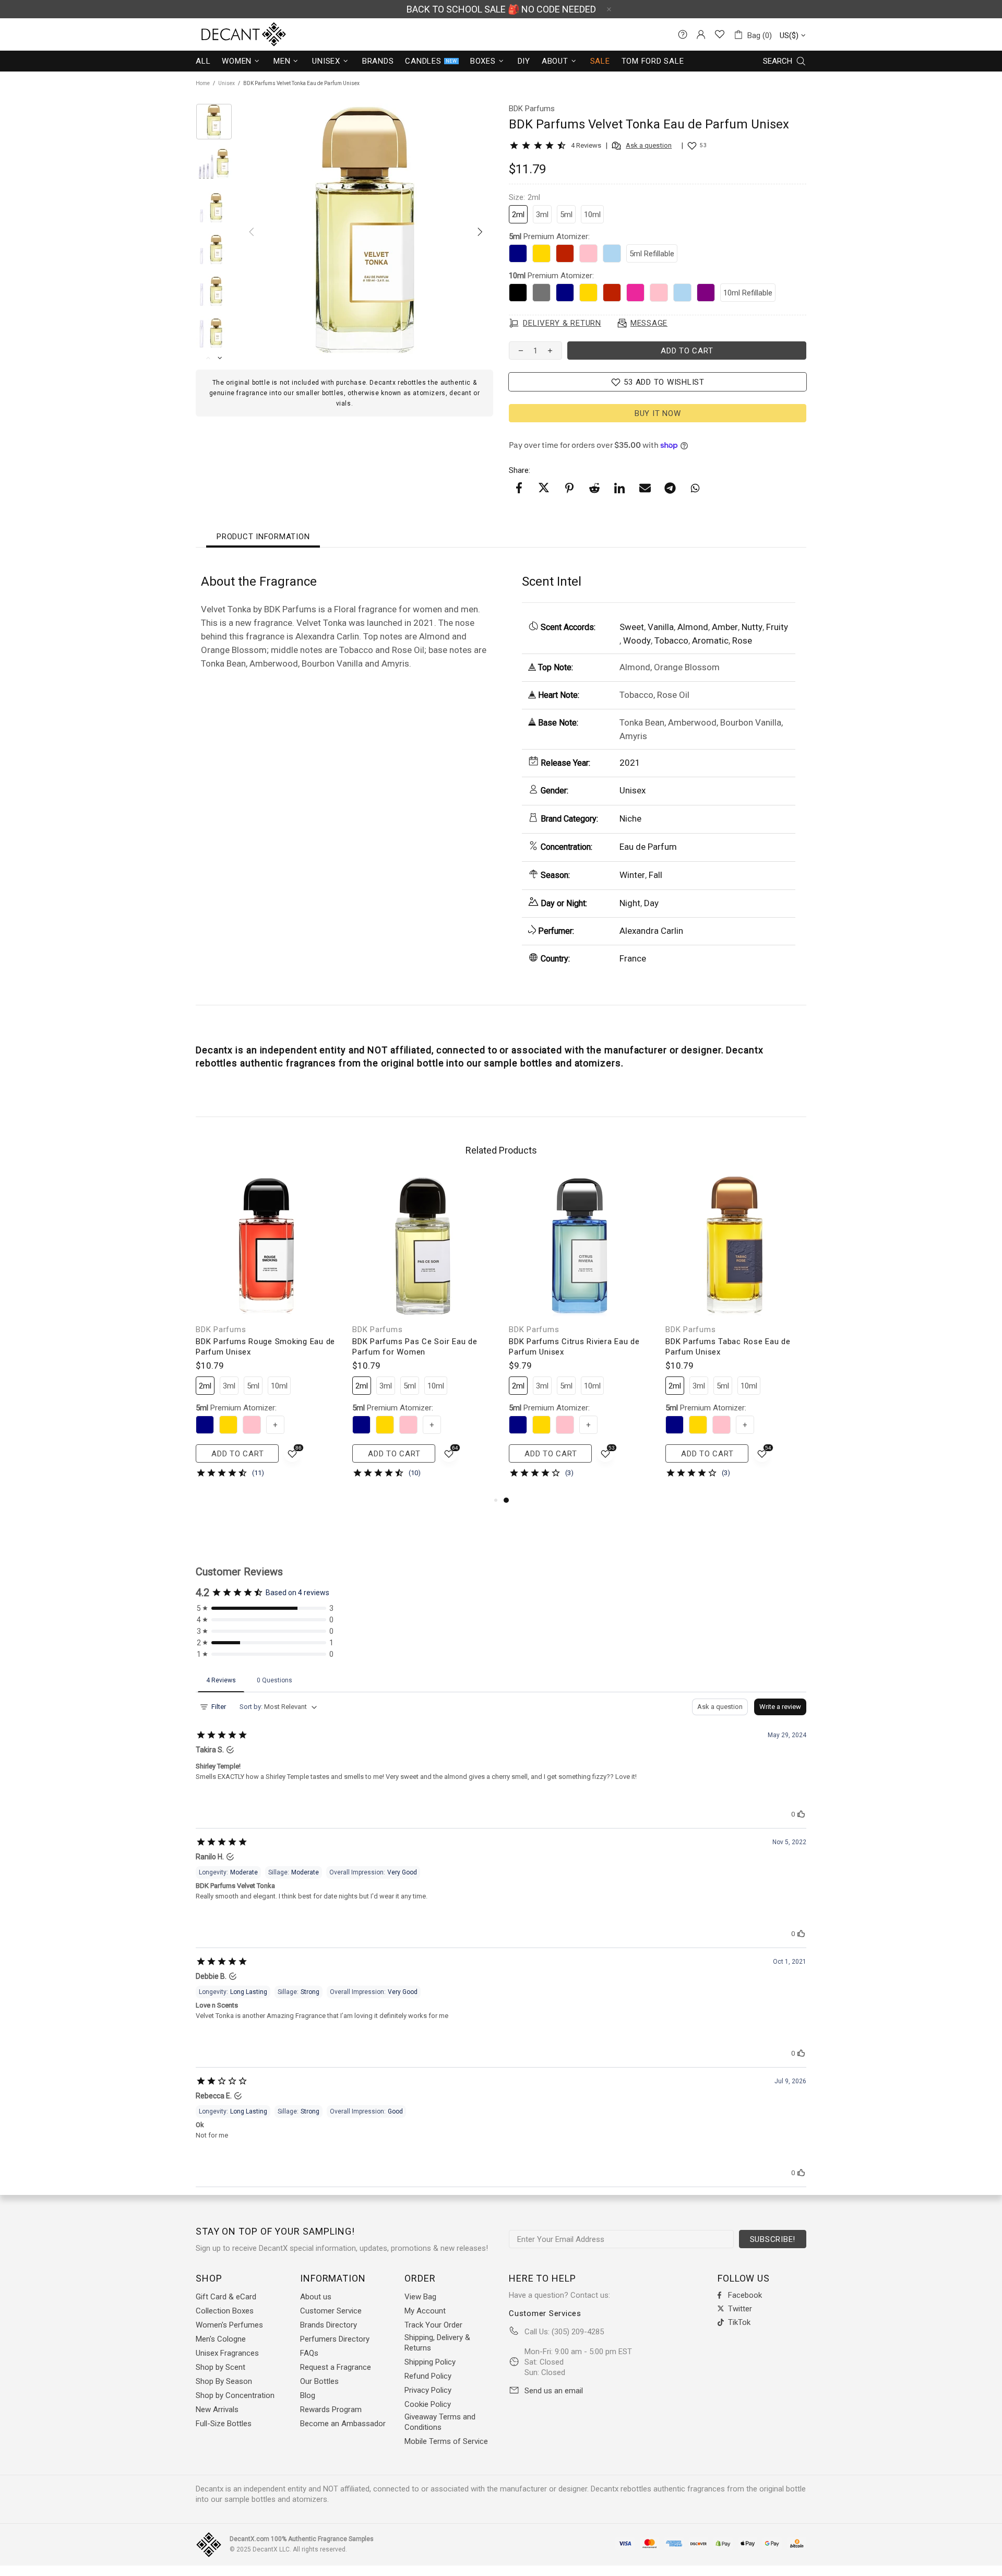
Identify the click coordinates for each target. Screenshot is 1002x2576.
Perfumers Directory (335, 2339)
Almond (693, 627)
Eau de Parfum (648, 847)
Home (203, 83)
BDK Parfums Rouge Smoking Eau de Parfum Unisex (265, 1347)
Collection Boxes (225, 2311)
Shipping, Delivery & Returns (437, 2343)
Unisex (226, 83)
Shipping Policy (430, 2362)
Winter (632, 875)
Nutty (752, 627)
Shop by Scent (220, 2367)
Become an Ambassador (343, 2424)
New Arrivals (217, 2409)
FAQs (309, 2353)
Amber (725, 627)
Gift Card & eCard (226, 2297)
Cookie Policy (428, 2404)
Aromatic (710, 640)
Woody (637, 640)
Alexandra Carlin (651, 931)
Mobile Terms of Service (446, 2441)
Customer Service (331, 2311)
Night (630, 903)
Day (651, 903)
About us (316, 2297)
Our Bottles (319, 2381)
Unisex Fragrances (227, 2353)
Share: (520, 470)
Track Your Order (433, 2325)
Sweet (632, 627)
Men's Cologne (221, 2339)
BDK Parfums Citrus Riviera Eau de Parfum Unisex (574, 1347)
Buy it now (658, 413)
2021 (630, 763)
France (633, 958)
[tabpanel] (579, 1335)
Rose (742, 640)
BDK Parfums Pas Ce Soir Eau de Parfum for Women (415, 1347)
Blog (308, 2395)
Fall (655, 875)
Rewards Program (331, 2409)
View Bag (420, 2297)
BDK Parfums (221, 1329)
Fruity (777, 627)
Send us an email (554, 2391)
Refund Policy (428, 2376)
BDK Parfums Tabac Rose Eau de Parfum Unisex (728, 1347)
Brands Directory (329, 2325)
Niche (630, 818)
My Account (425, 2311)
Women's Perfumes (229, 2325)
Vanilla (661, 627)
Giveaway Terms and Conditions (440, 2422)
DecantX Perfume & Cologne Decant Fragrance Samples (224, 34)
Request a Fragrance (336, 2367)
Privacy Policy (428, 2390)
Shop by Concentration (235, 2395)
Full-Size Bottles (224, 2424)
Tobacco (671, 640)
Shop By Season (224, 2381)
